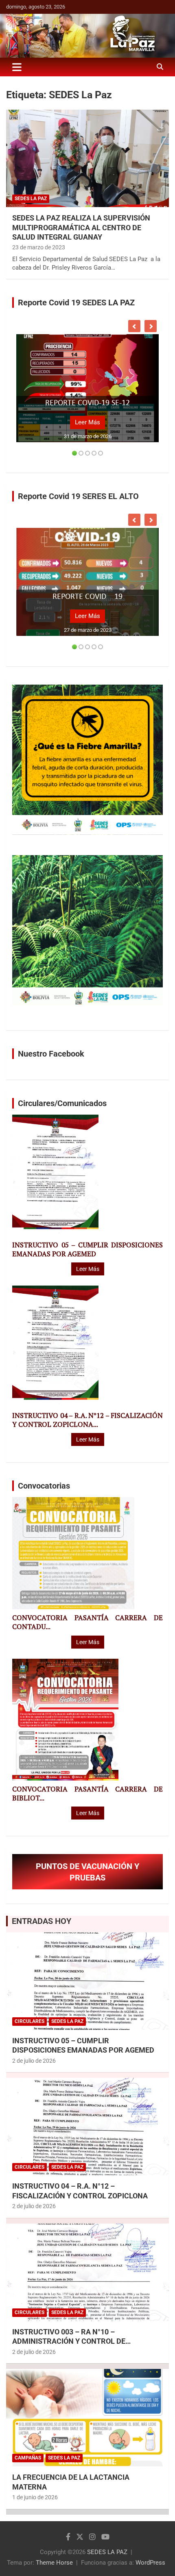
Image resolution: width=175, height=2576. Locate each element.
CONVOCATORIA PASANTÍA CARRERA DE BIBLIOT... (87, 1794)
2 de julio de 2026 (34, 2061)
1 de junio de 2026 (35, 2497)
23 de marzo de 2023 (39, 247)
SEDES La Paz (31, 199)
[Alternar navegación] (17, 67)
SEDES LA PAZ (107, 2552)
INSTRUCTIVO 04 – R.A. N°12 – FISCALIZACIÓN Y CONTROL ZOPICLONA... (87, 1420)
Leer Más (87, 422)
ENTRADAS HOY (42, 1921)
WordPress (150, 2563)
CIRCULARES (30, 2021)
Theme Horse (54, 2563)
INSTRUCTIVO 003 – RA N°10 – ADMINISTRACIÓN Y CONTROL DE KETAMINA (69, 2341)
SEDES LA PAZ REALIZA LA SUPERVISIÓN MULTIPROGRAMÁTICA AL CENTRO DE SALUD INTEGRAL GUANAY (81, 227)
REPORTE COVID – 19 (87, 597)
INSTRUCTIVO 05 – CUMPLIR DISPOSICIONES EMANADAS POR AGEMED (87, 1249)
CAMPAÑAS (28, 2458)
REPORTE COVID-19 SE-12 (87, 403)
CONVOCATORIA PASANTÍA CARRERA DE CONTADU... (87, 1622)
